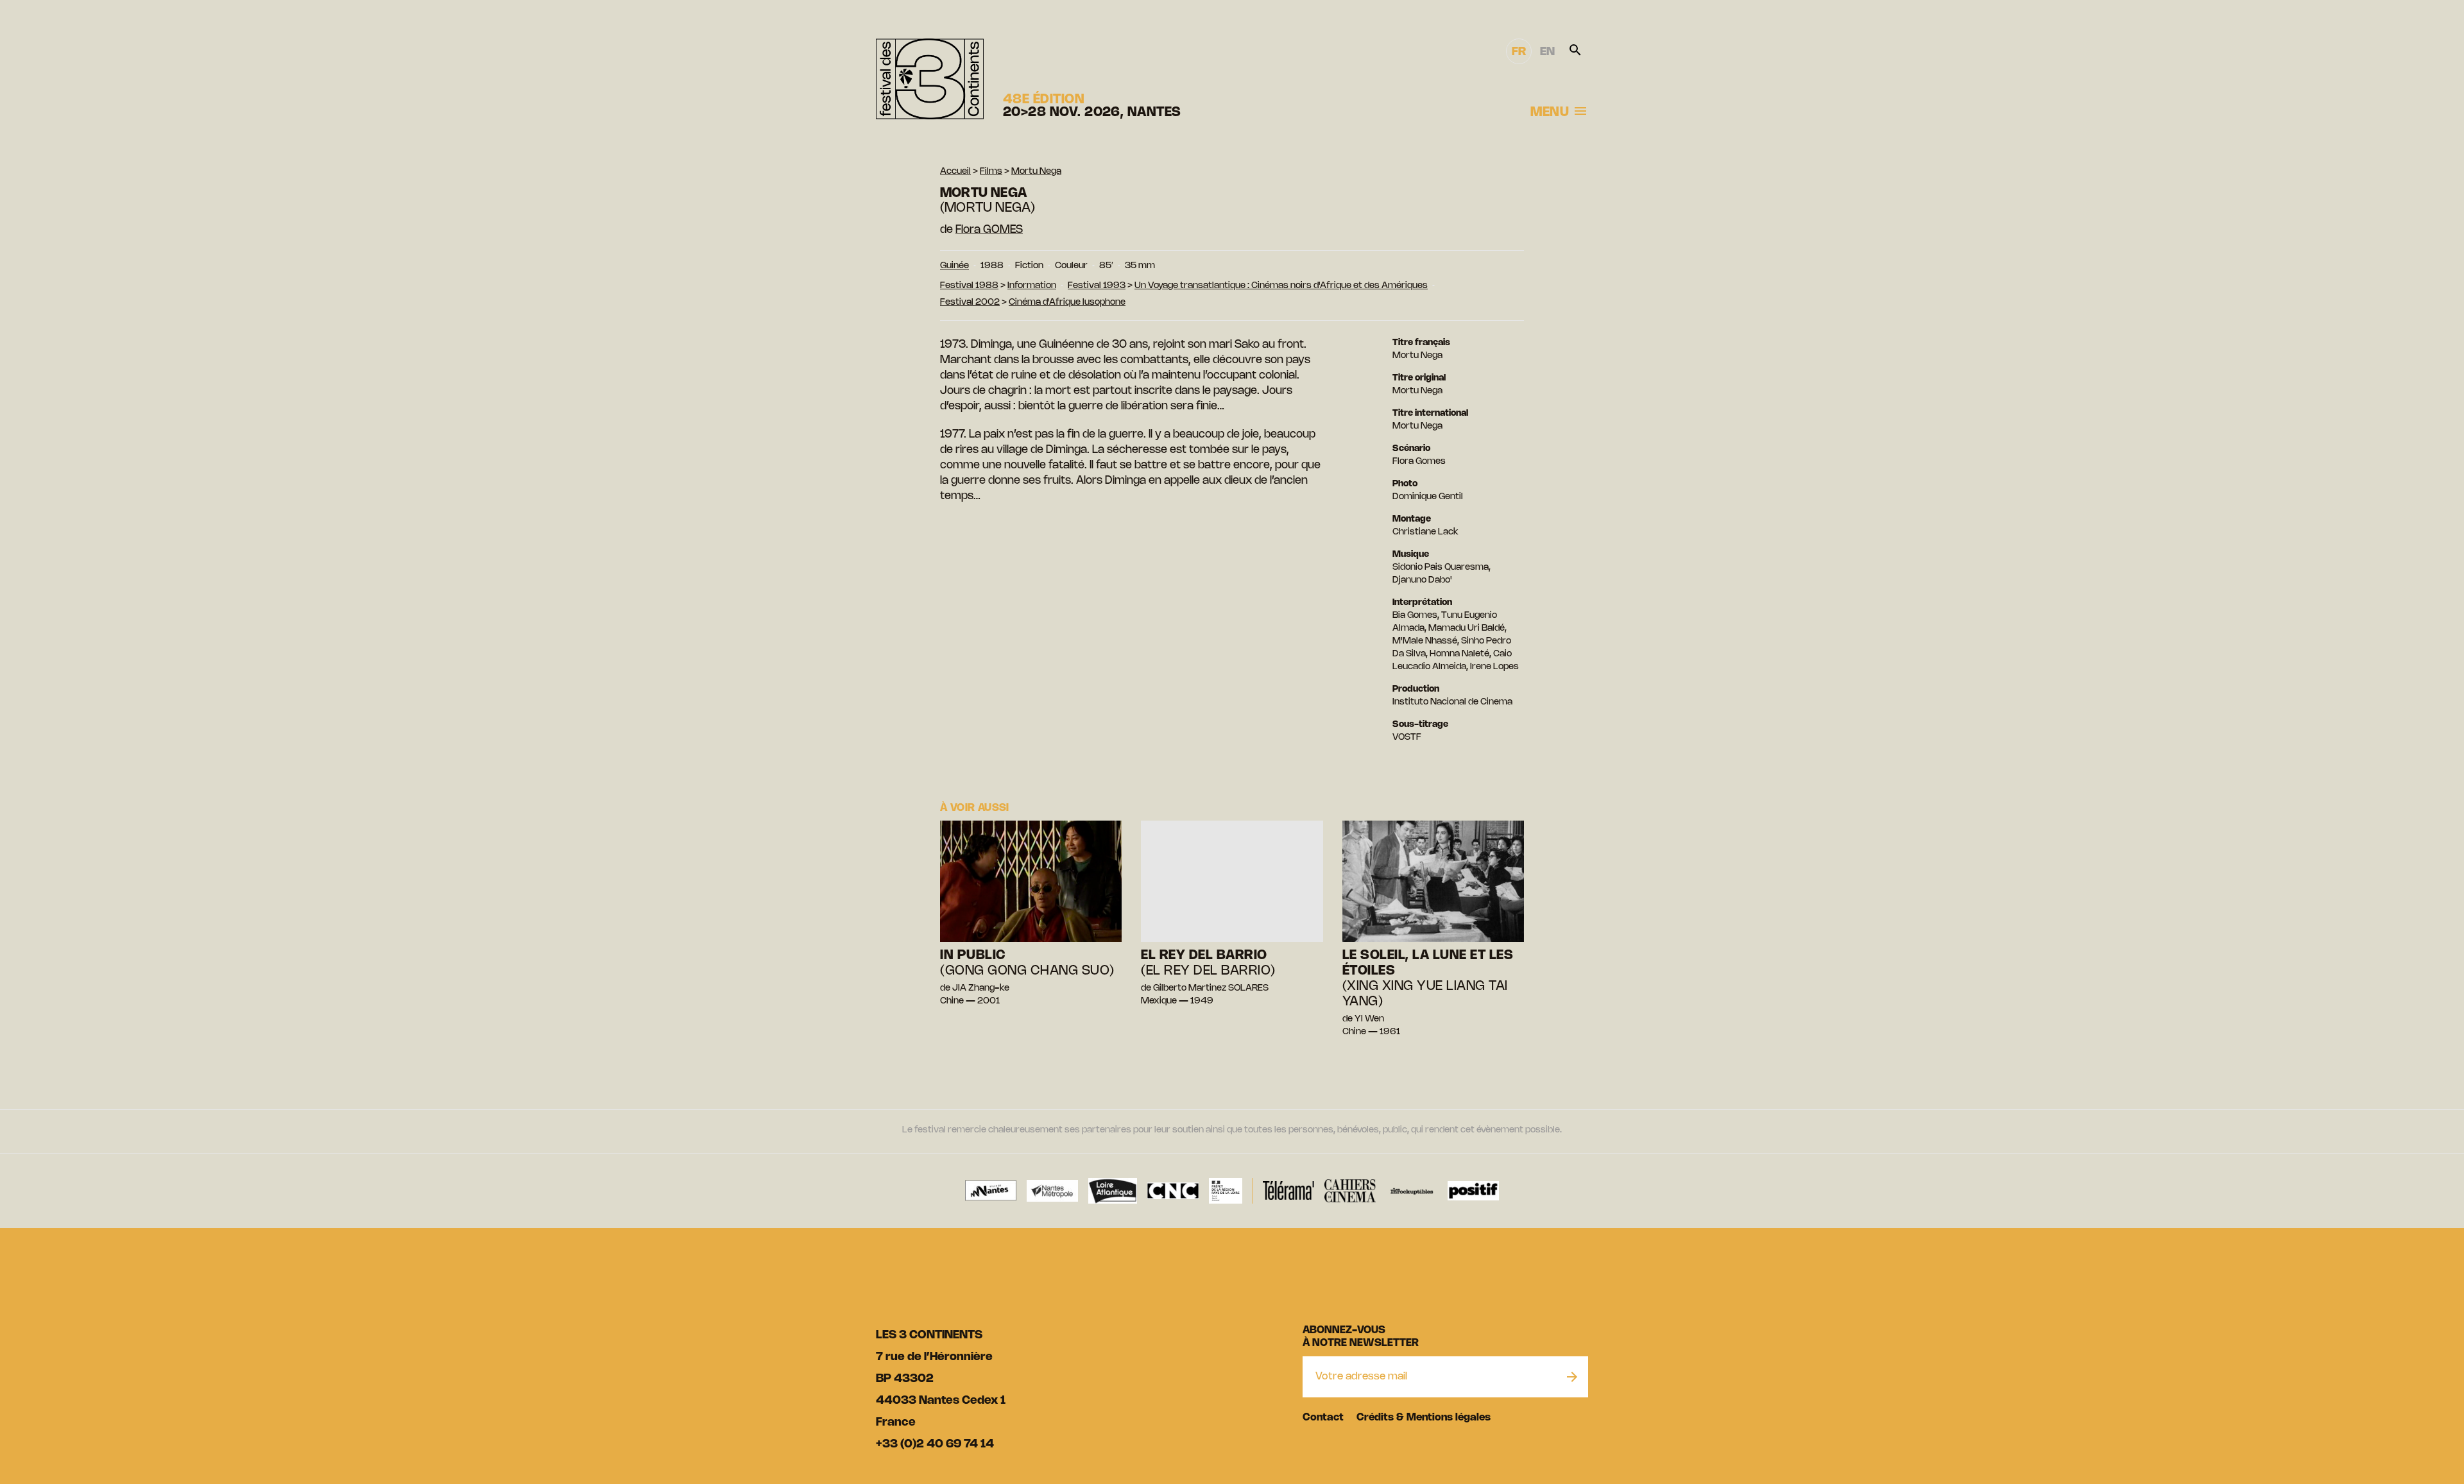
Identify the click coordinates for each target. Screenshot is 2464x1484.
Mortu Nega (1036, 172)
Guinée (954, 266)
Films (991, 172)
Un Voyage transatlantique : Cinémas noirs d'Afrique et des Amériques (1281, 286)
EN (1547, 52)
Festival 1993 (1097, 286)
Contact (1323, 1418)
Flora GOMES (989, 230)
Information (1032, 286)
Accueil (955, 172)
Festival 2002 (970, 303)
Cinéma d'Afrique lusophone (1067, 303)
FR (1519, 52)
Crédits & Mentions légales (1424, 1418)
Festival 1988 (969, 286)
